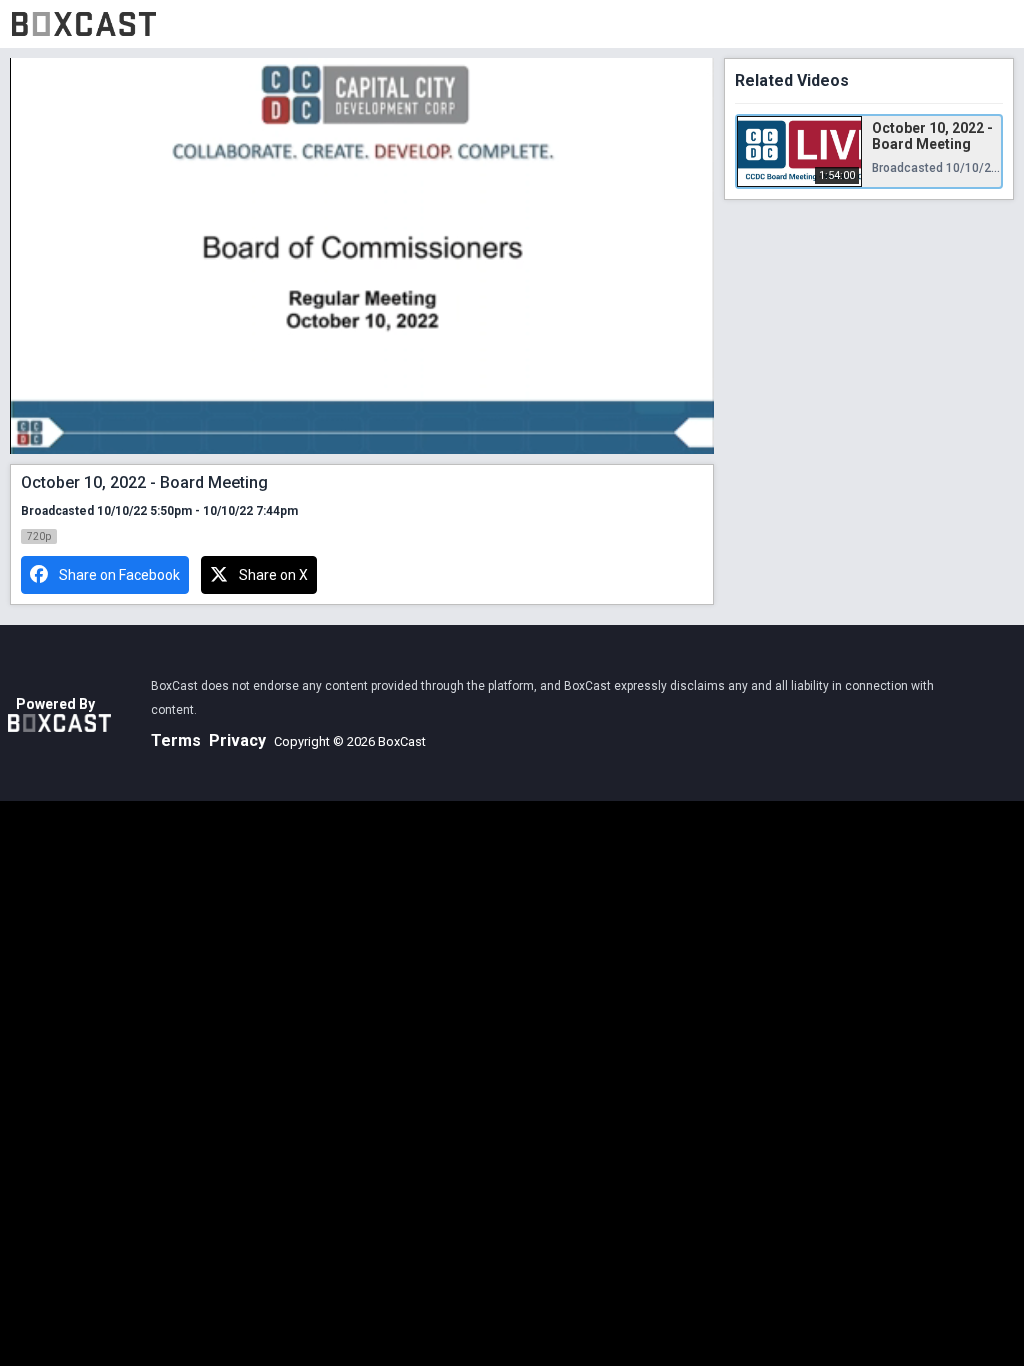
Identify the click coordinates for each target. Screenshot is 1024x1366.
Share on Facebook (119, 575)
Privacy (237, 740)
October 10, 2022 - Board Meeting (932, 136)
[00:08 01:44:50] (362, 256)
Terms (176, 740)
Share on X (273, 575)
